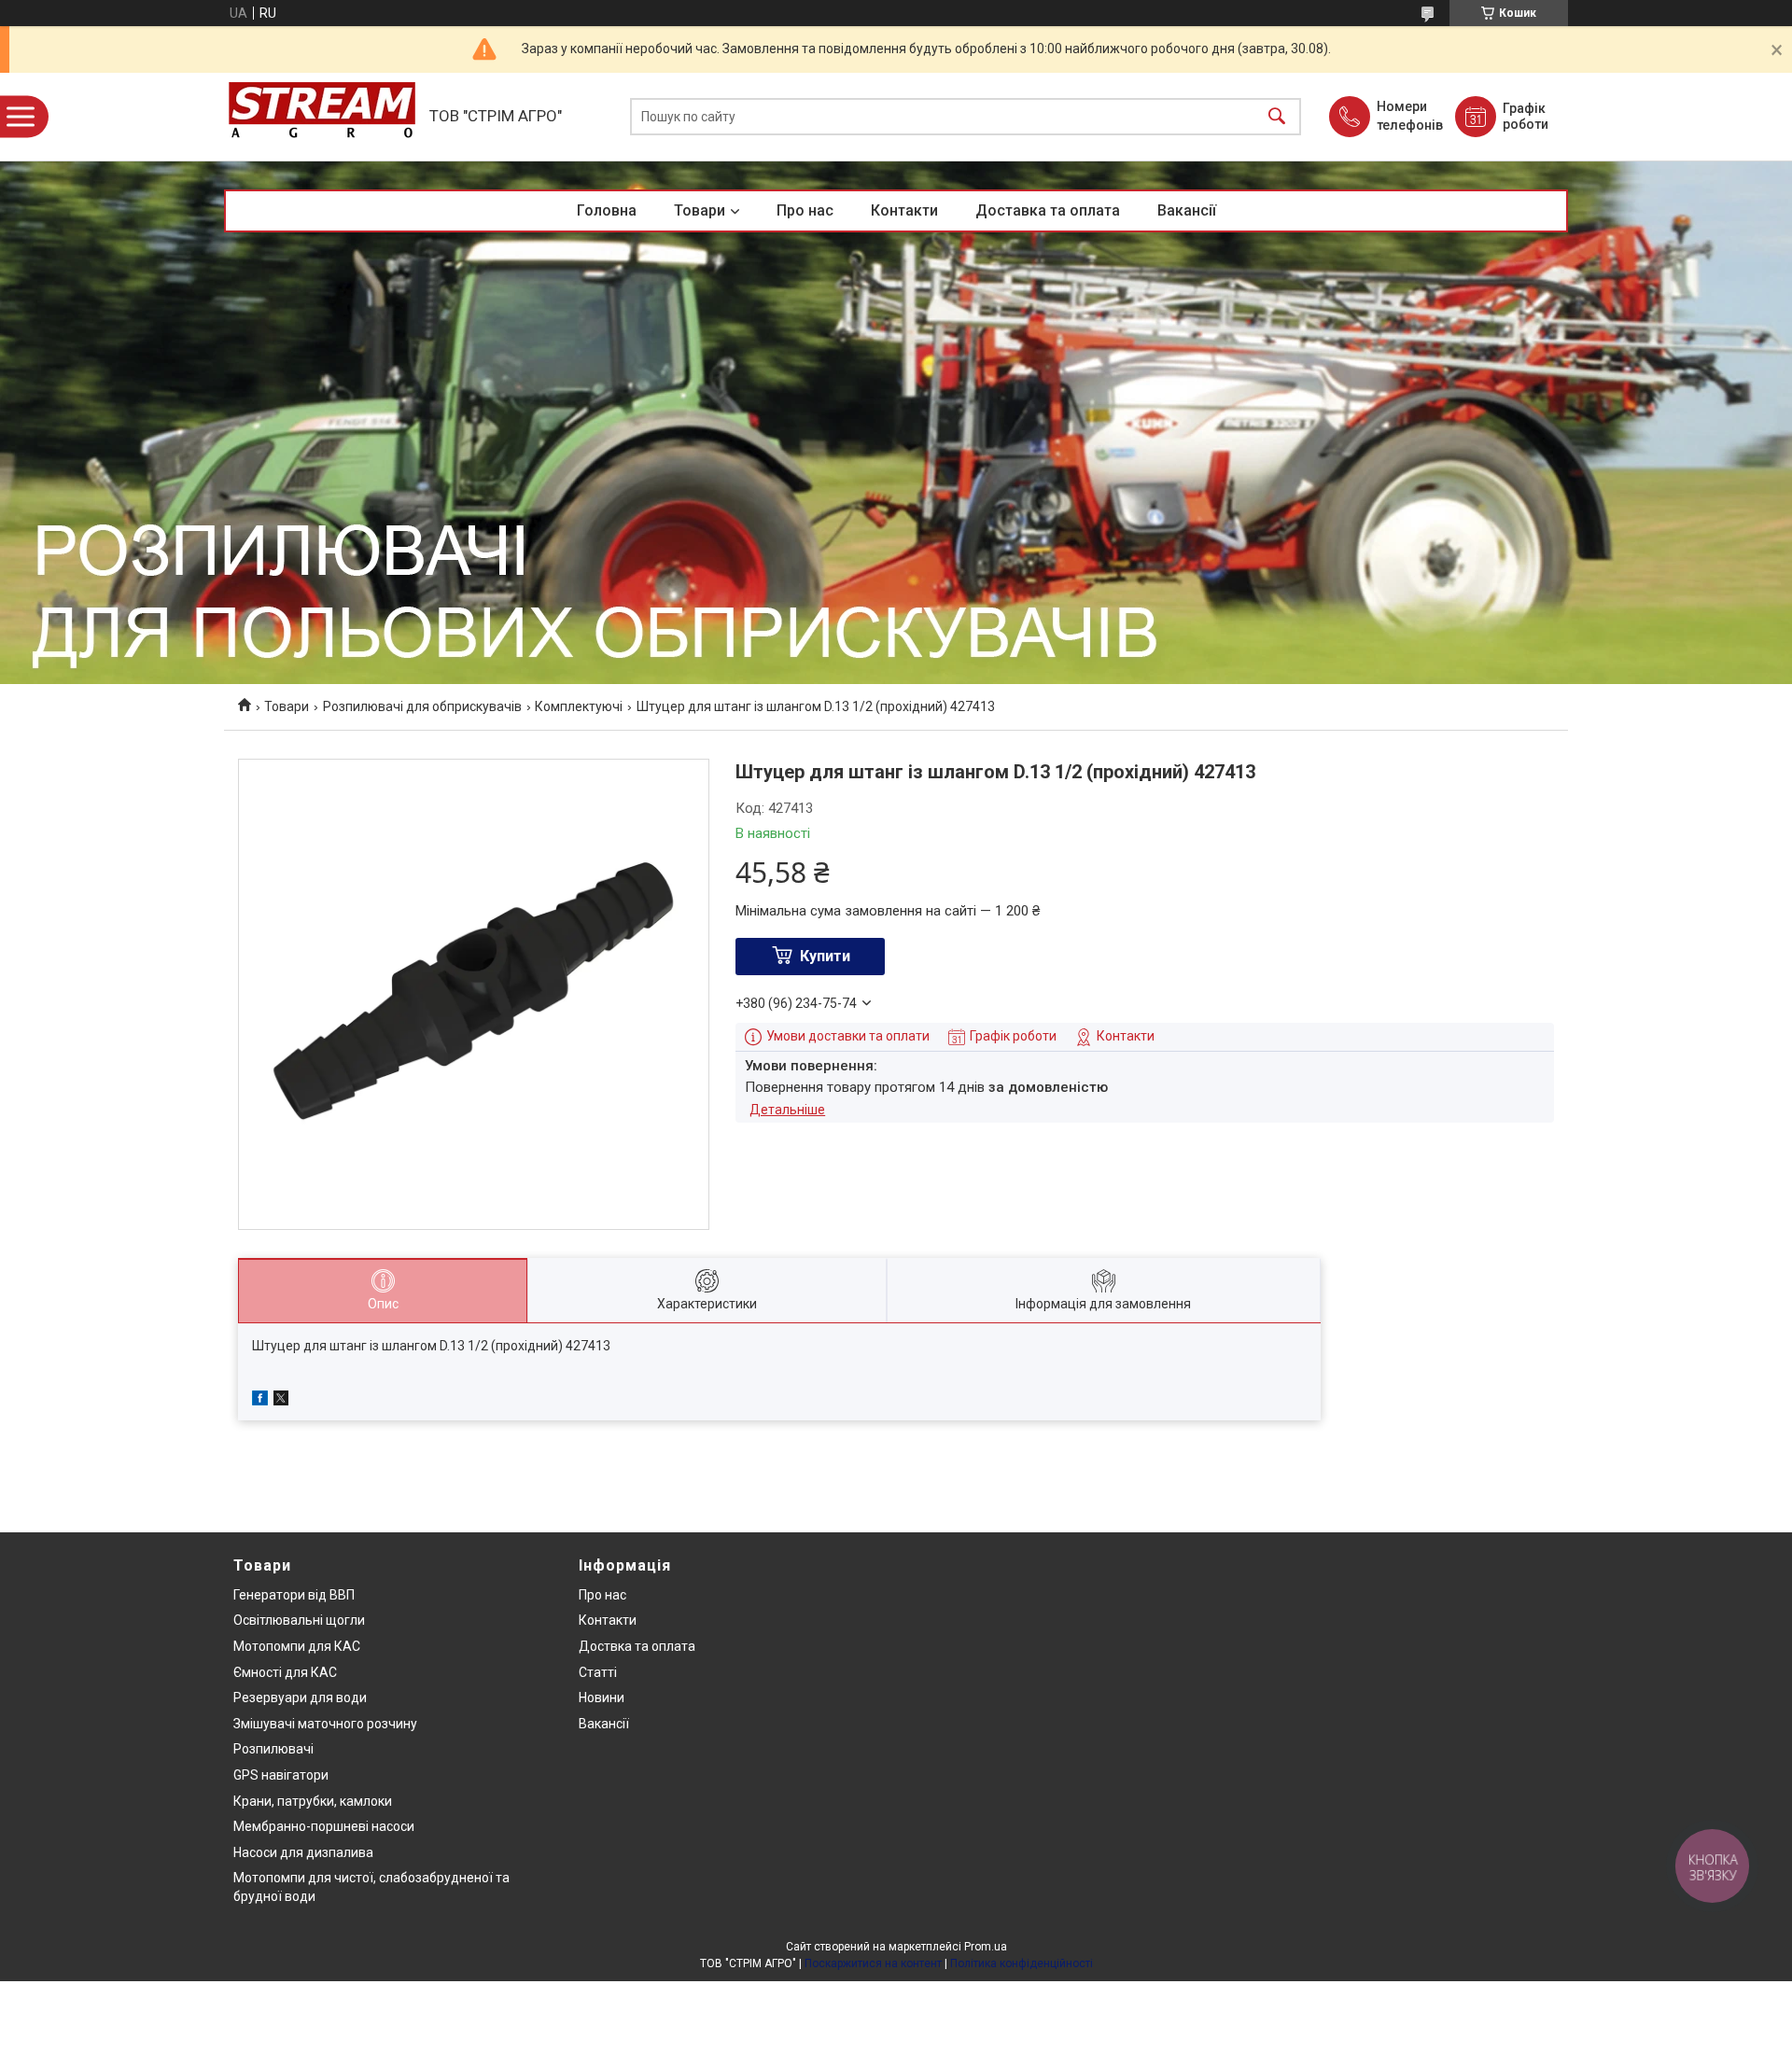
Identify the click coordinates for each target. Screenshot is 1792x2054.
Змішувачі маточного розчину (325, 1724)
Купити (825, 956)
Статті (598, 1672)
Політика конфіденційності (1022, 1963)
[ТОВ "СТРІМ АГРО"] (322, 117)
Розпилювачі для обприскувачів (422, 706)
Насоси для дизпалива (303, 1852)
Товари (700, 210)
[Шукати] (1277, 117)
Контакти (904, 210)
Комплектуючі (579, 706)
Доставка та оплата (1048, 210)
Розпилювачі (273, 1749)
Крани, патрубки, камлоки (313, 1801)
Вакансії (1187, 210)
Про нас (805, 210)
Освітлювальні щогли (299, 1620)
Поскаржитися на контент (873, 1963)
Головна (607, 210)
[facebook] (260, 1401)
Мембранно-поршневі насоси (324, 1826)
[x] (281, 1401)
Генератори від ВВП (294, 1595)
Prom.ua (986, 1947)
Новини (602, 1698)
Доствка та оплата (637, 1646)
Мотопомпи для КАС (297, 1646)
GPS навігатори (281, 1775)
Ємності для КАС (285, 1672)
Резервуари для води (300, 1698)
